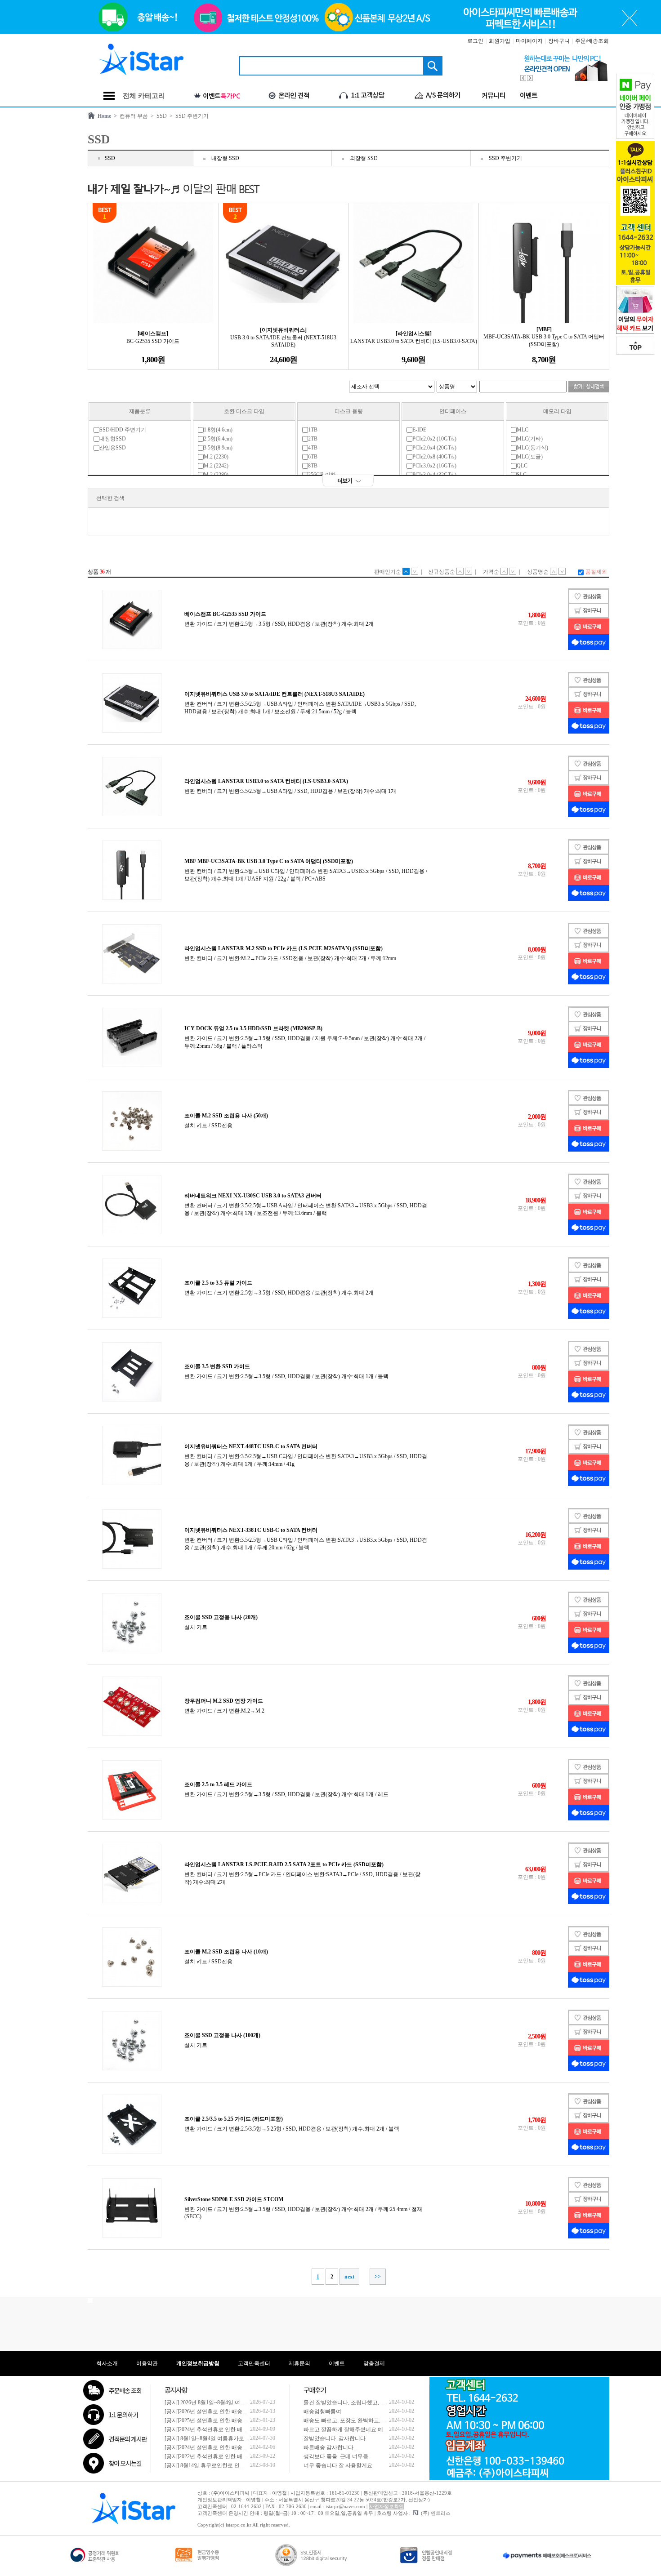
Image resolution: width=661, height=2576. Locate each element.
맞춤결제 (374, 2363)
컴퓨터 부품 (132, 116)
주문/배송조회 (592, 41)
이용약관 (147, 2363)
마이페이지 (529, 41)
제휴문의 (299, 2363)
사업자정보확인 (386, 2506)
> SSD (157, 116)
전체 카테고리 (144, 96)
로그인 (475, 41)
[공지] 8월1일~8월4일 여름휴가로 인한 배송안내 (222, 2438)
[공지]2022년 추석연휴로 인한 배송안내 (212, 2456)
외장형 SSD (364, 158)
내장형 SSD (225, 158)
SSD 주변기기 (505, 158)
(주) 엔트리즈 (436, 2513)
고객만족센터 (254, 2363)
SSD (110, 158)
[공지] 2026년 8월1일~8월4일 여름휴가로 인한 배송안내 (231, 2402)
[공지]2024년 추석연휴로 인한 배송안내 (212, 2429)
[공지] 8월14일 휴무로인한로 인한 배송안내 (216, 2465)
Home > (106, 116)
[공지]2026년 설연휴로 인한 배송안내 (209, 2411)
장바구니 (559, 41)
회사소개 (107, 2363)
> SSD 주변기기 (188, 116)
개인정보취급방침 (198, 2363)
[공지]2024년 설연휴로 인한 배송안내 (209, 2447)
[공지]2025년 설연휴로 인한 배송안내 (209, 2420)
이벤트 (337, 2363)
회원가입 (500, 41)
